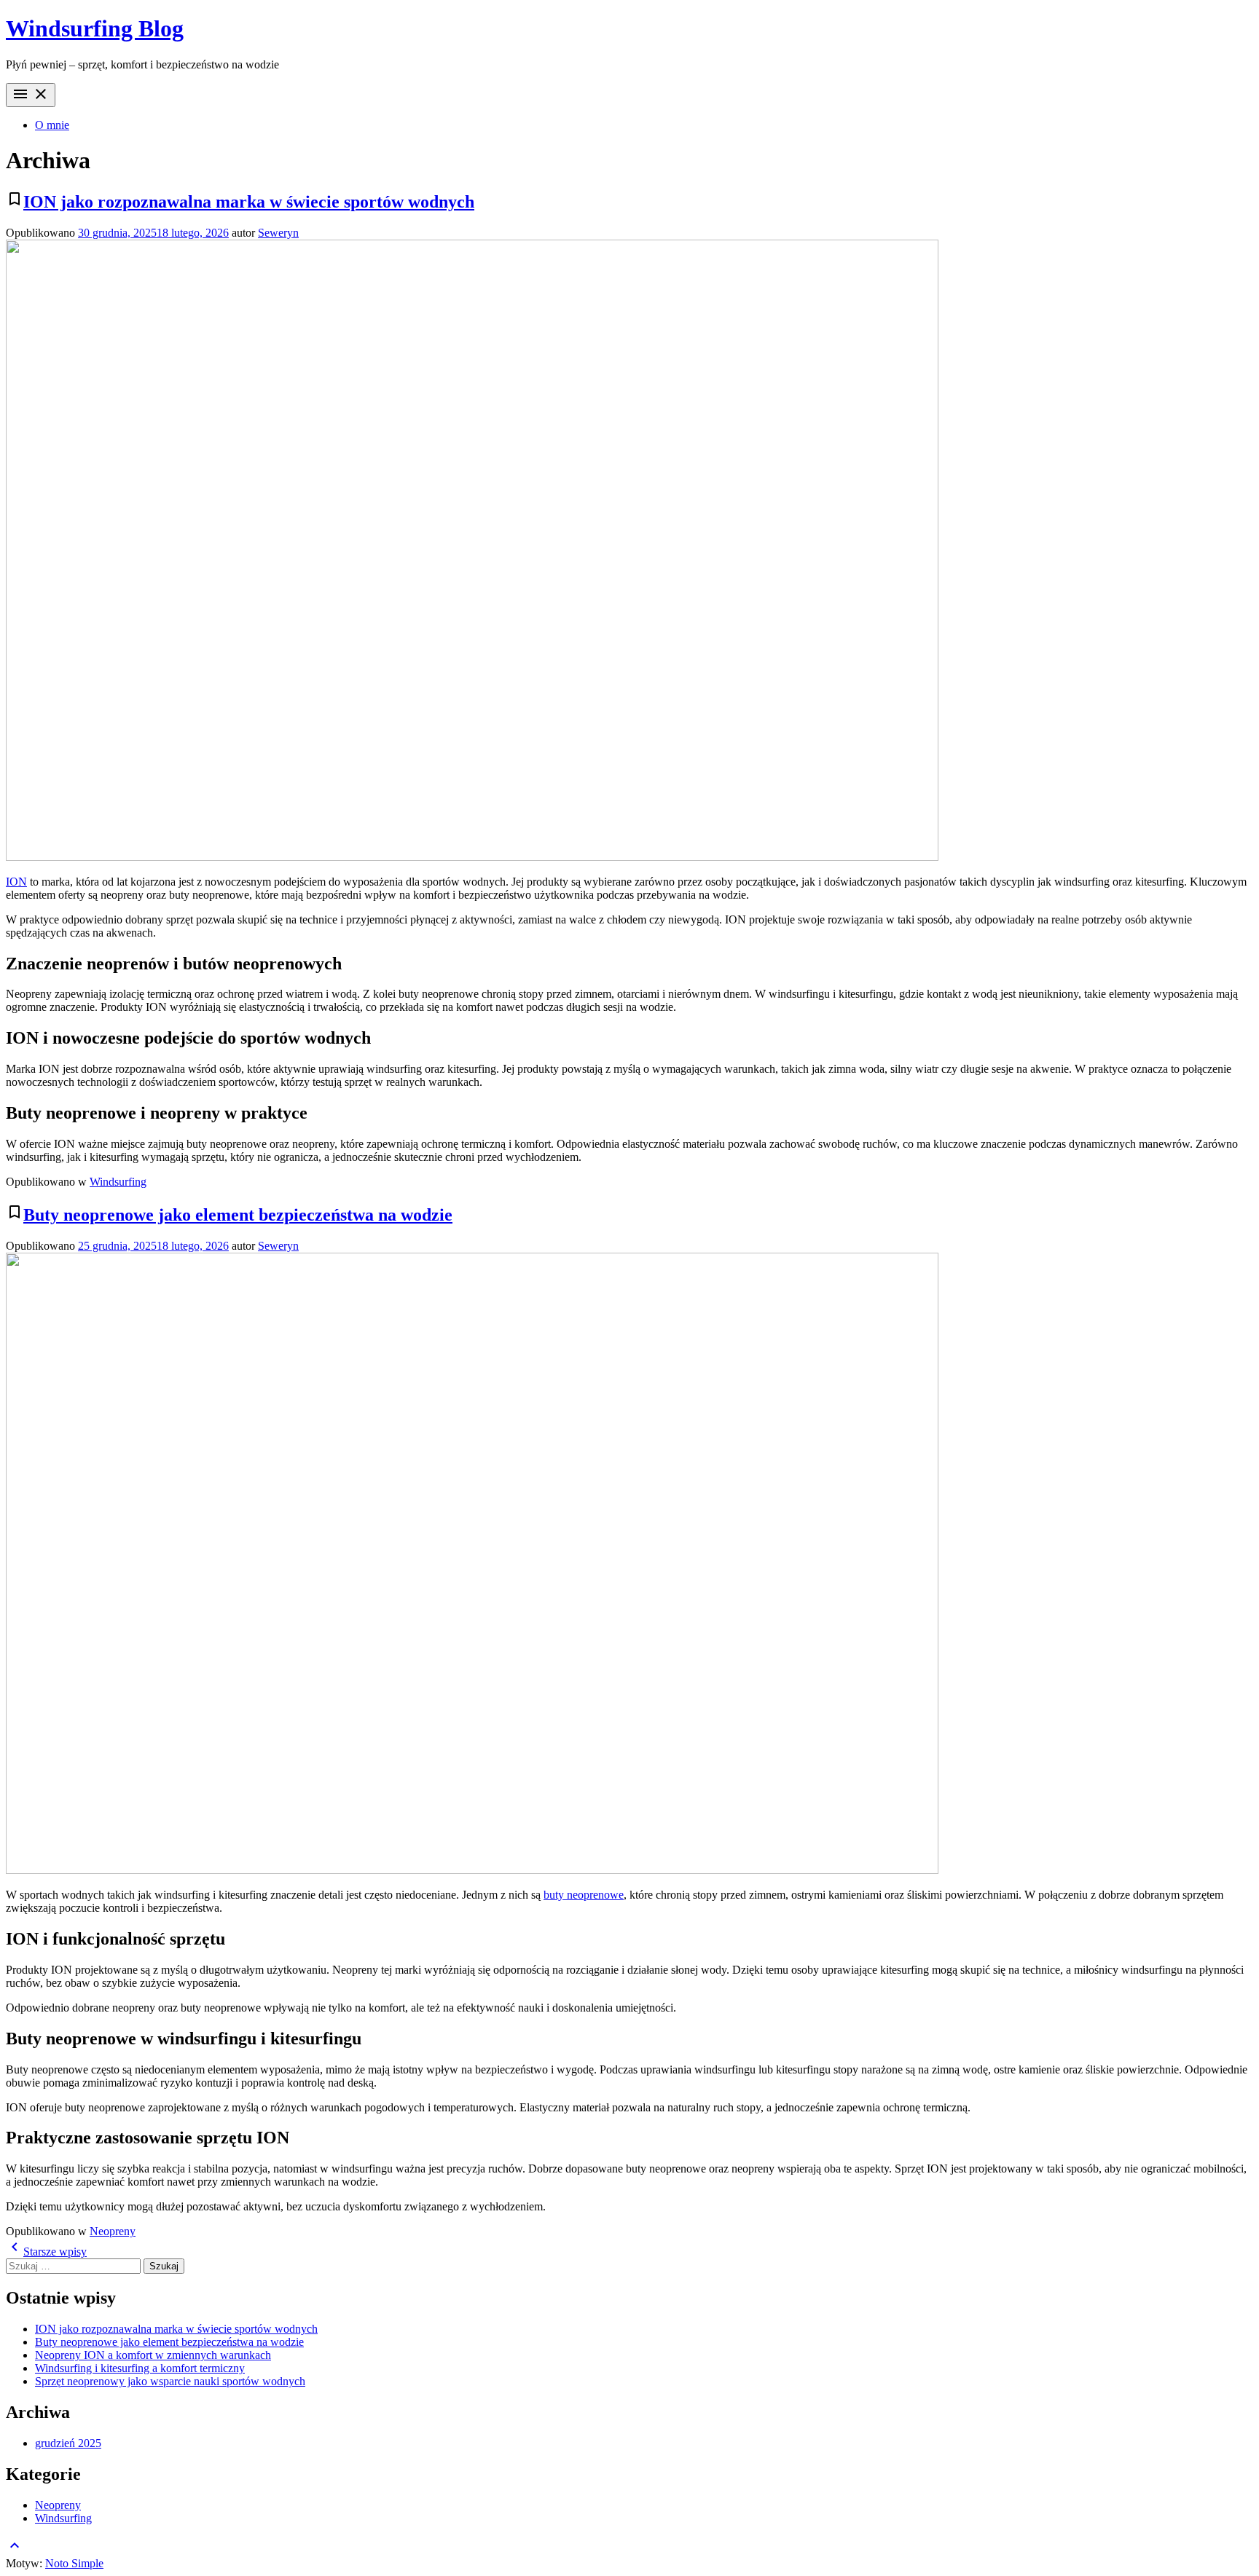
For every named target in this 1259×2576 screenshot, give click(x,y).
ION (16, 882)
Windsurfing (118, 1182)
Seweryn (278, 233)
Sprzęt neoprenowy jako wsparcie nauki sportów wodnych (170, 2381)
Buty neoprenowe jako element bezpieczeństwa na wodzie (238, 1215)
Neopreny (113, 2231)
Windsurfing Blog (95, 28)
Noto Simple (74, 2563)
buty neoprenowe (584, 1895)
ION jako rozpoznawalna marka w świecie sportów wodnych (249, 202)
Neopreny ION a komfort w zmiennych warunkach (153, 2355)
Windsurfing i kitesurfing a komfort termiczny (140, 2368)
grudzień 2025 (68, 2443)
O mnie (52, 125)
